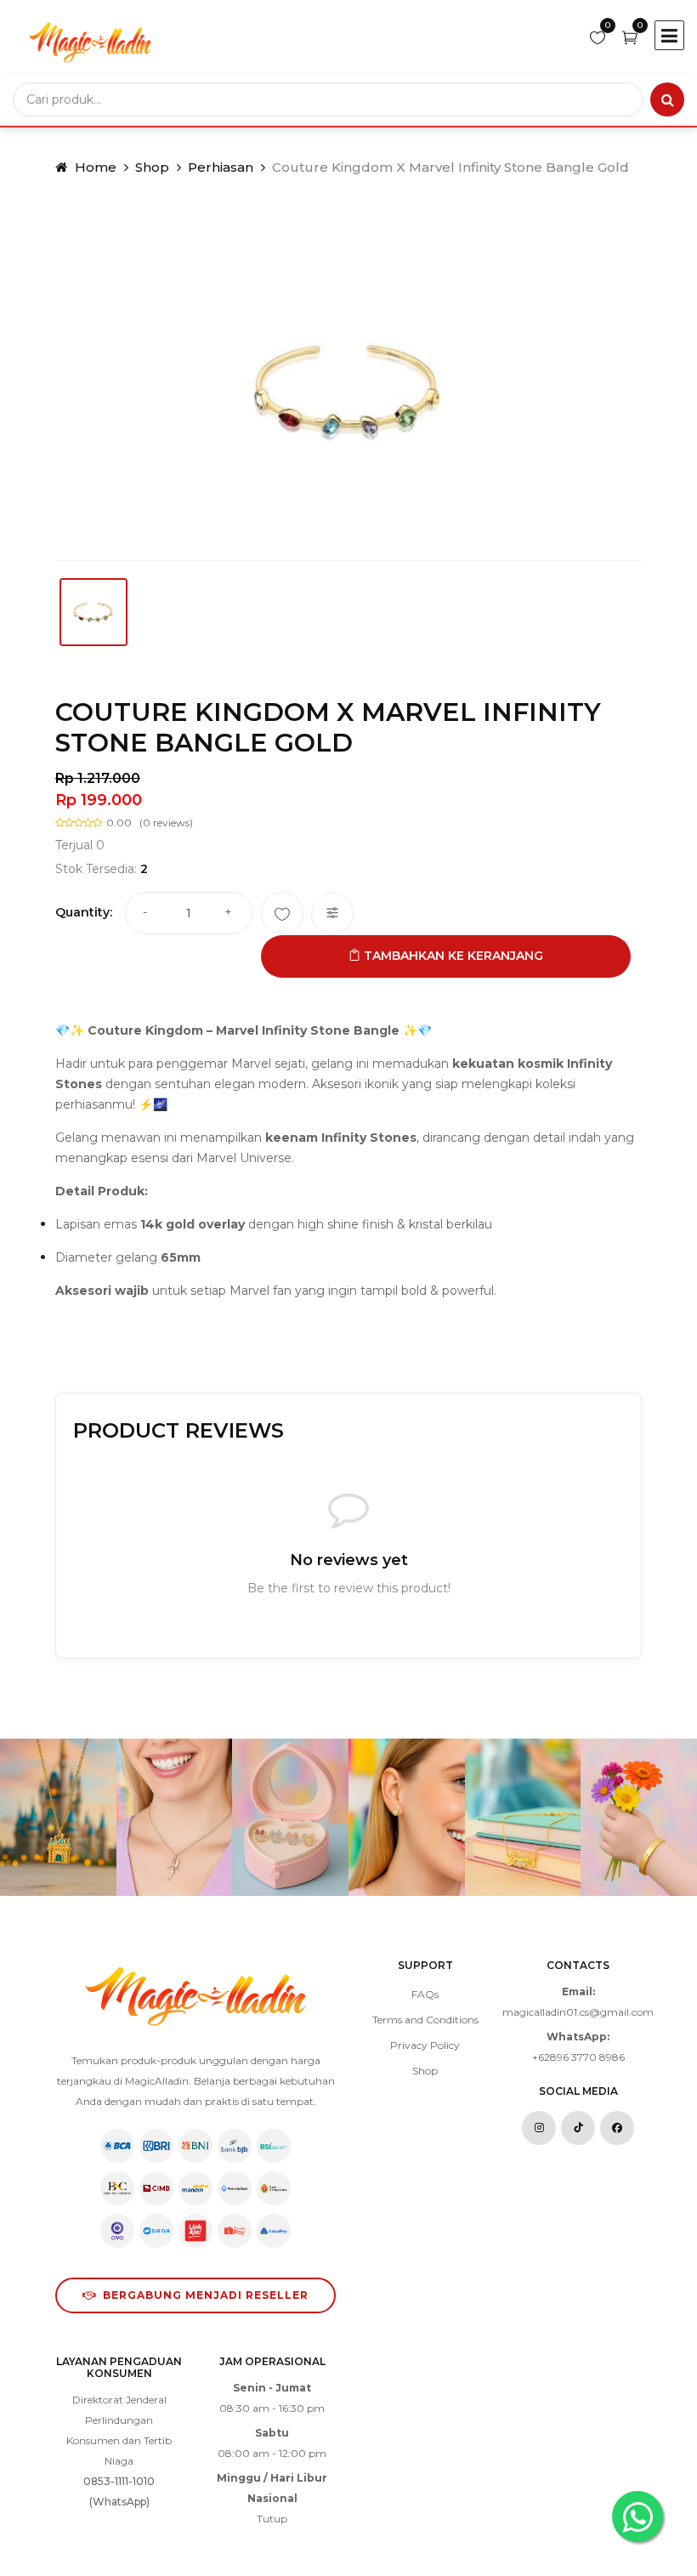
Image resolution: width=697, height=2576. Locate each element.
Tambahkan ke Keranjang (452, 956)
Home (94, 167)
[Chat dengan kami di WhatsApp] (637, 2516)
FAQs (425, 1994)
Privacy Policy (425, 2045)
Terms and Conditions (425, 2020)
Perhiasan (221, 167)
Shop (152, 167)
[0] (598, 39)
